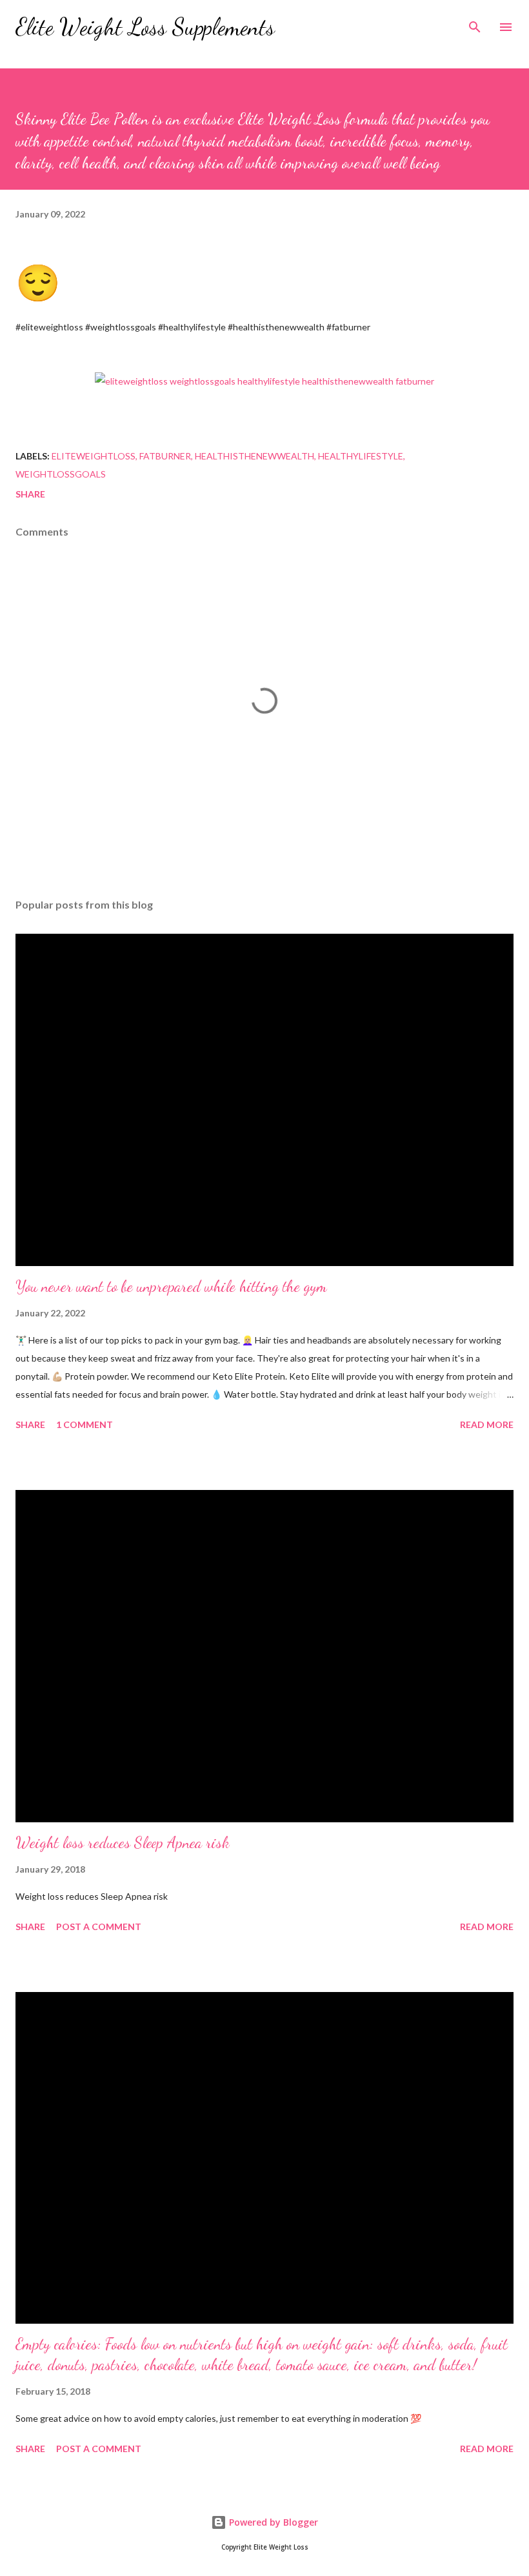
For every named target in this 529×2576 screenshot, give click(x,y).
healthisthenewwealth (255, 456)
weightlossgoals (61, 474)
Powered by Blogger (272, 2522)
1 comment (85, 1424)
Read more (487, 1424)
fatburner (165, 456)
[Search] (475, 23)
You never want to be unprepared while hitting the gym (171, 1286)
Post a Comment (99, 1927)
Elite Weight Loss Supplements (145, 27)
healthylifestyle (361, 456)
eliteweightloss (94, 456)
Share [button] (30, 494)
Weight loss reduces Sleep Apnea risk (123, 1843)
